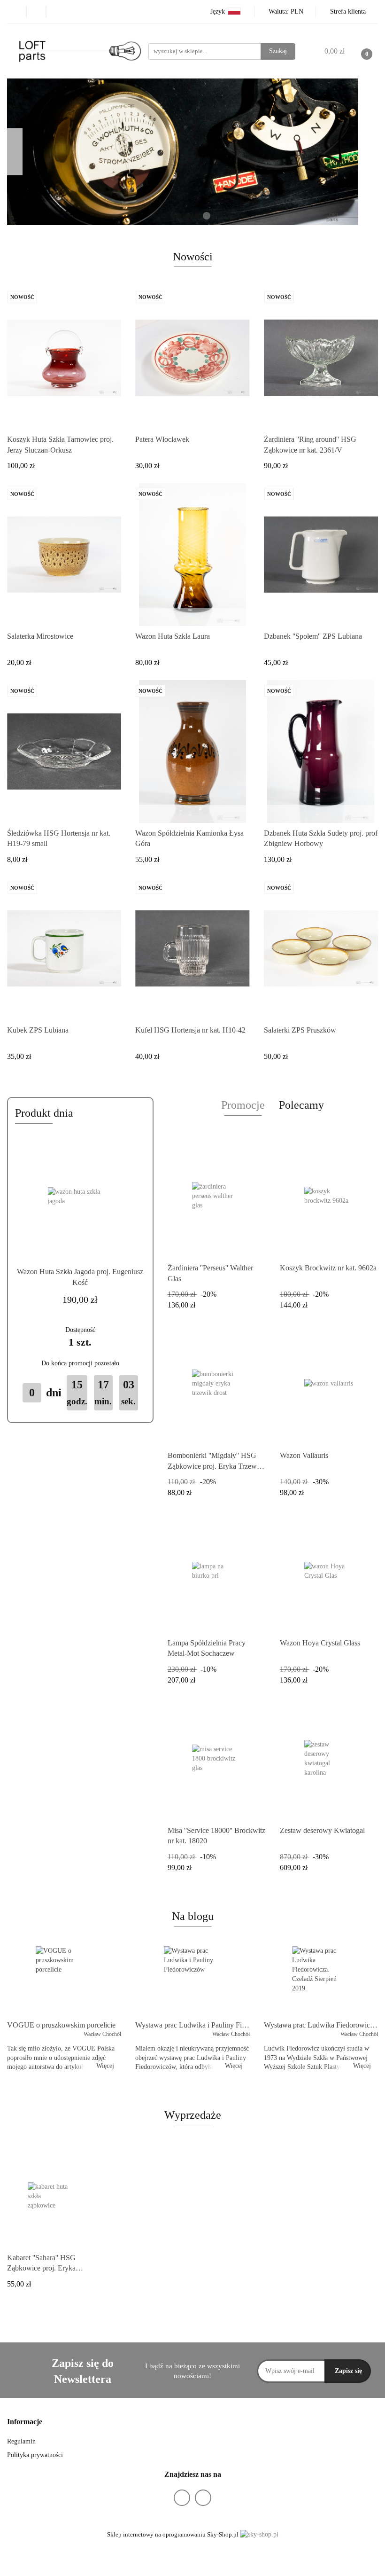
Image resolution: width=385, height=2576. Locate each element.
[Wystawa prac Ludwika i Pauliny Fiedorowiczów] (192, 1981)
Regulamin (21, 2441)
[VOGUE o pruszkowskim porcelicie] (64, 1981)
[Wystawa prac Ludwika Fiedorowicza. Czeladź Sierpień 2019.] (321, 1981)
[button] (25, 2422)
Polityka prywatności (35, 2455)
